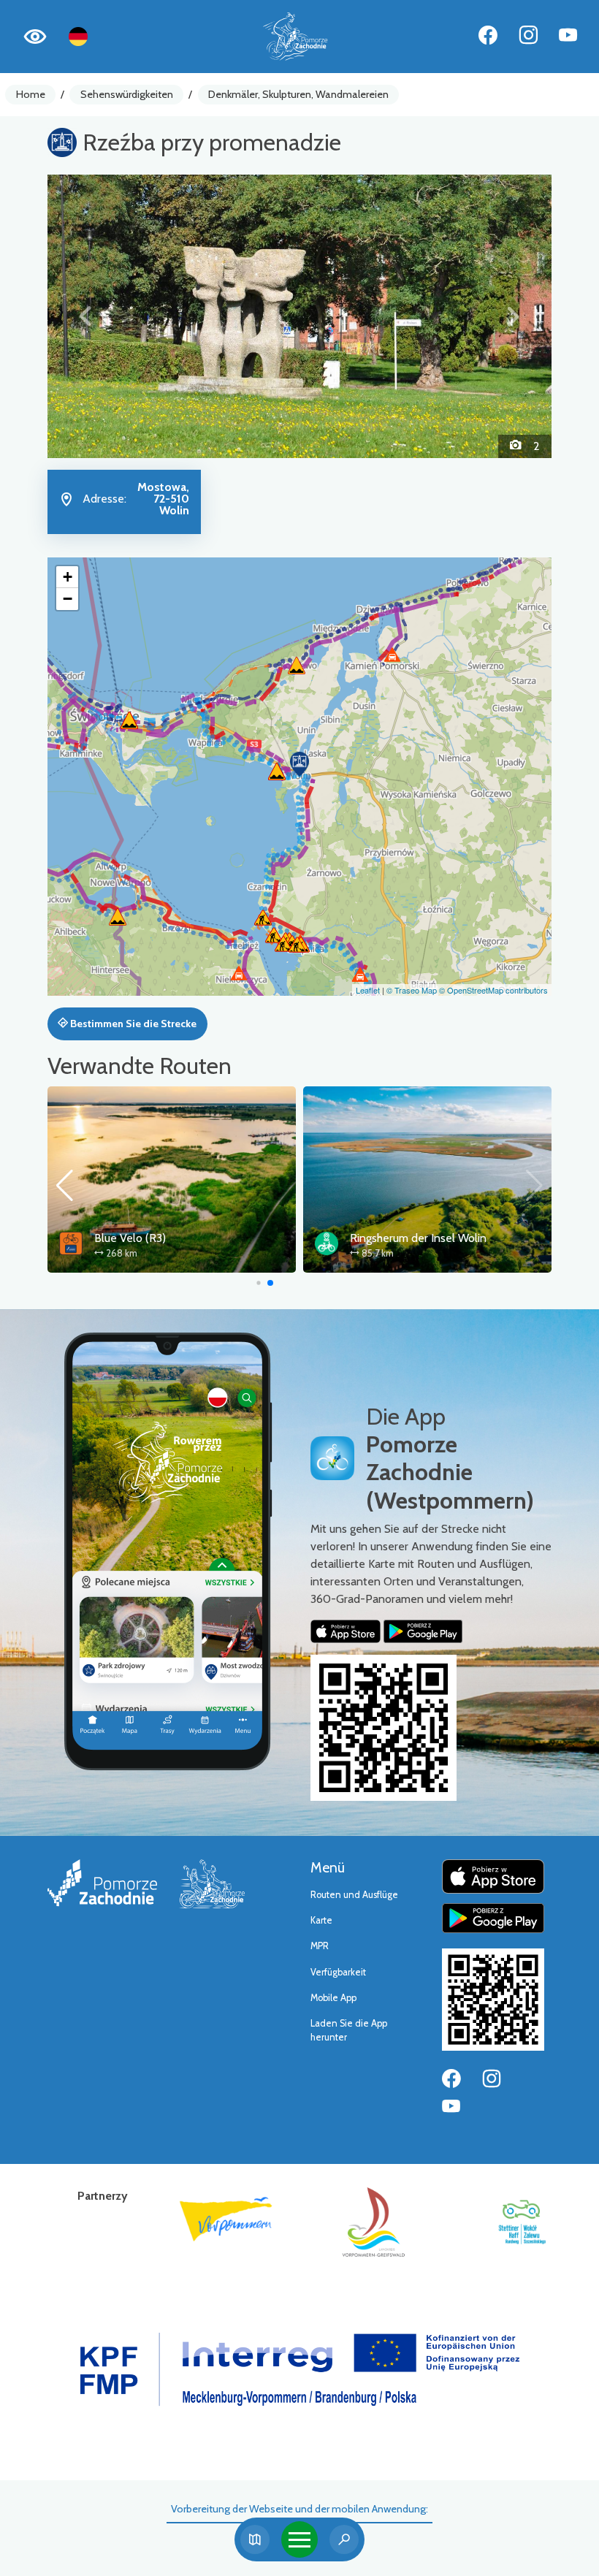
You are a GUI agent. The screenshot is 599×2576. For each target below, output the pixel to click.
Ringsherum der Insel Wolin (418, 1238)
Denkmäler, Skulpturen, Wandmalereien (298, 94)
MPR (320, 1946)
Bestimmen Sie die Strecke (132, 1024)
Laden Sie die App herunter (349, 2030)
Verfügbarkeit (338, 1972)
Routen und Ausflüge (354, 1895)
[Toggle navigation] (299, 2539)
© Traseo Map (412, 990)
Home (31, 94)
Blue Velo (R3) (130, 1238)
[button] (85, 316)
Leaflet (368, 990)
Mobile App (333, 1998)
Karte (321, 1920)
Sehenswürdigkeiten (127, 94)
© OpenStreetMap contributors (493, 990)
